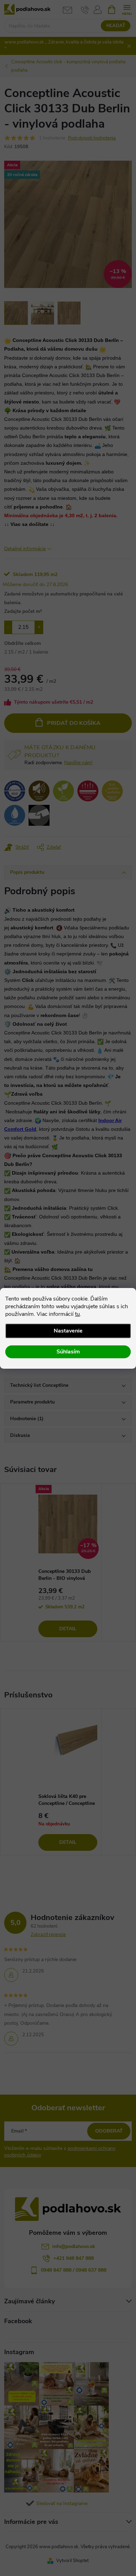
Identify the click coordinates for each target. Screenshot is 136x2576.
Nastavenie (68, 1331)
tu (77, 1314)
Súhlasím (68, 1352)
